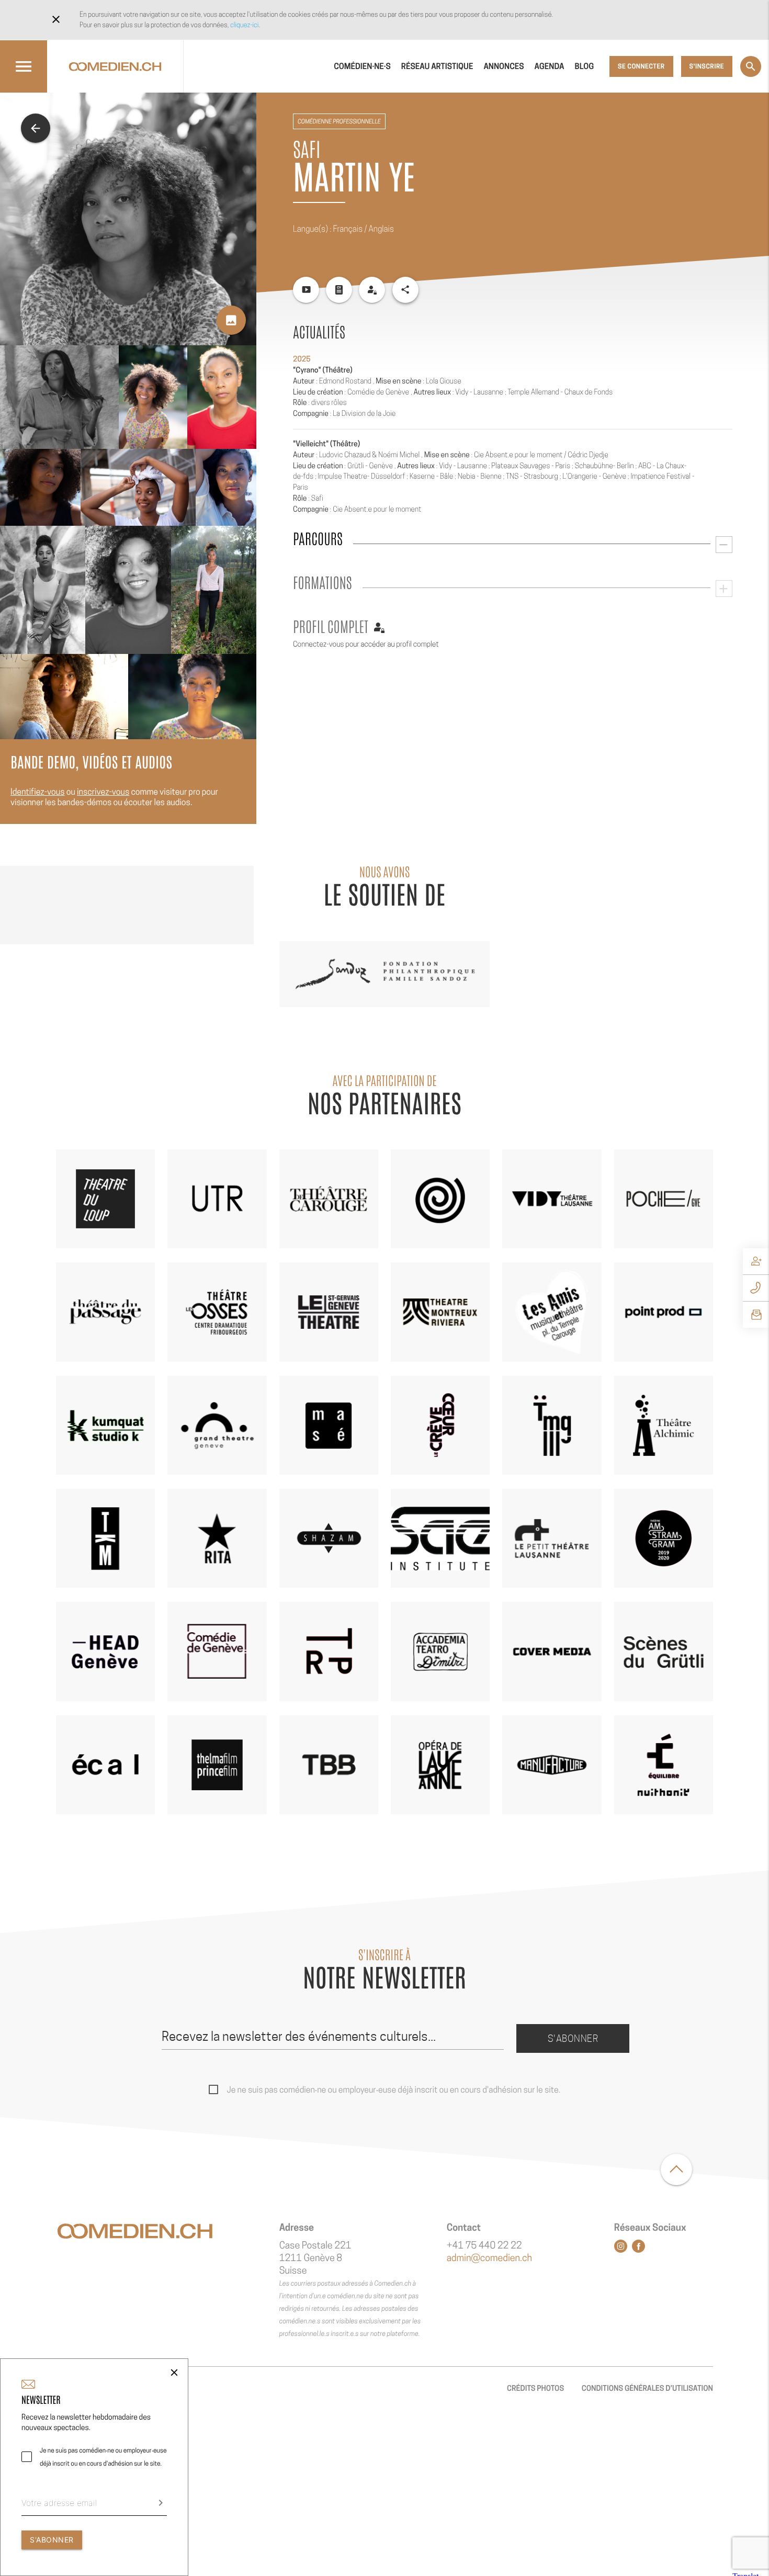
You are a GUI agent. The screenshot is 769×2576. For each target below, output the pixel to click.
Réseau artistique (437, 66)
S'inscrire (707, 66)
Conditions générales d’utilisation (647, 2388)
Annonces (504, 66)
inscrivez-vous (103, 792)
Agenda (550, 66)
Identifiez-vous (38, 792)
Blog (585, 66)
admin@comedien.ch (489, 2258)
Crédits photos (535, 2388)
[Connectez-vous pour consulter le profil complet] (372, 290)
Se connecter (641, 66)
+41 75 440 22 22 (484, 2246)
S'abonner (573, 2038)
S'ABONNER (52, 2540)
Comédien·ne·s (362, 66)
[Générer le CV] (339, 290)
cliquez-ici (244, 25)
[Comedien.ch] (115, 66)
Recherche (751, 66)
